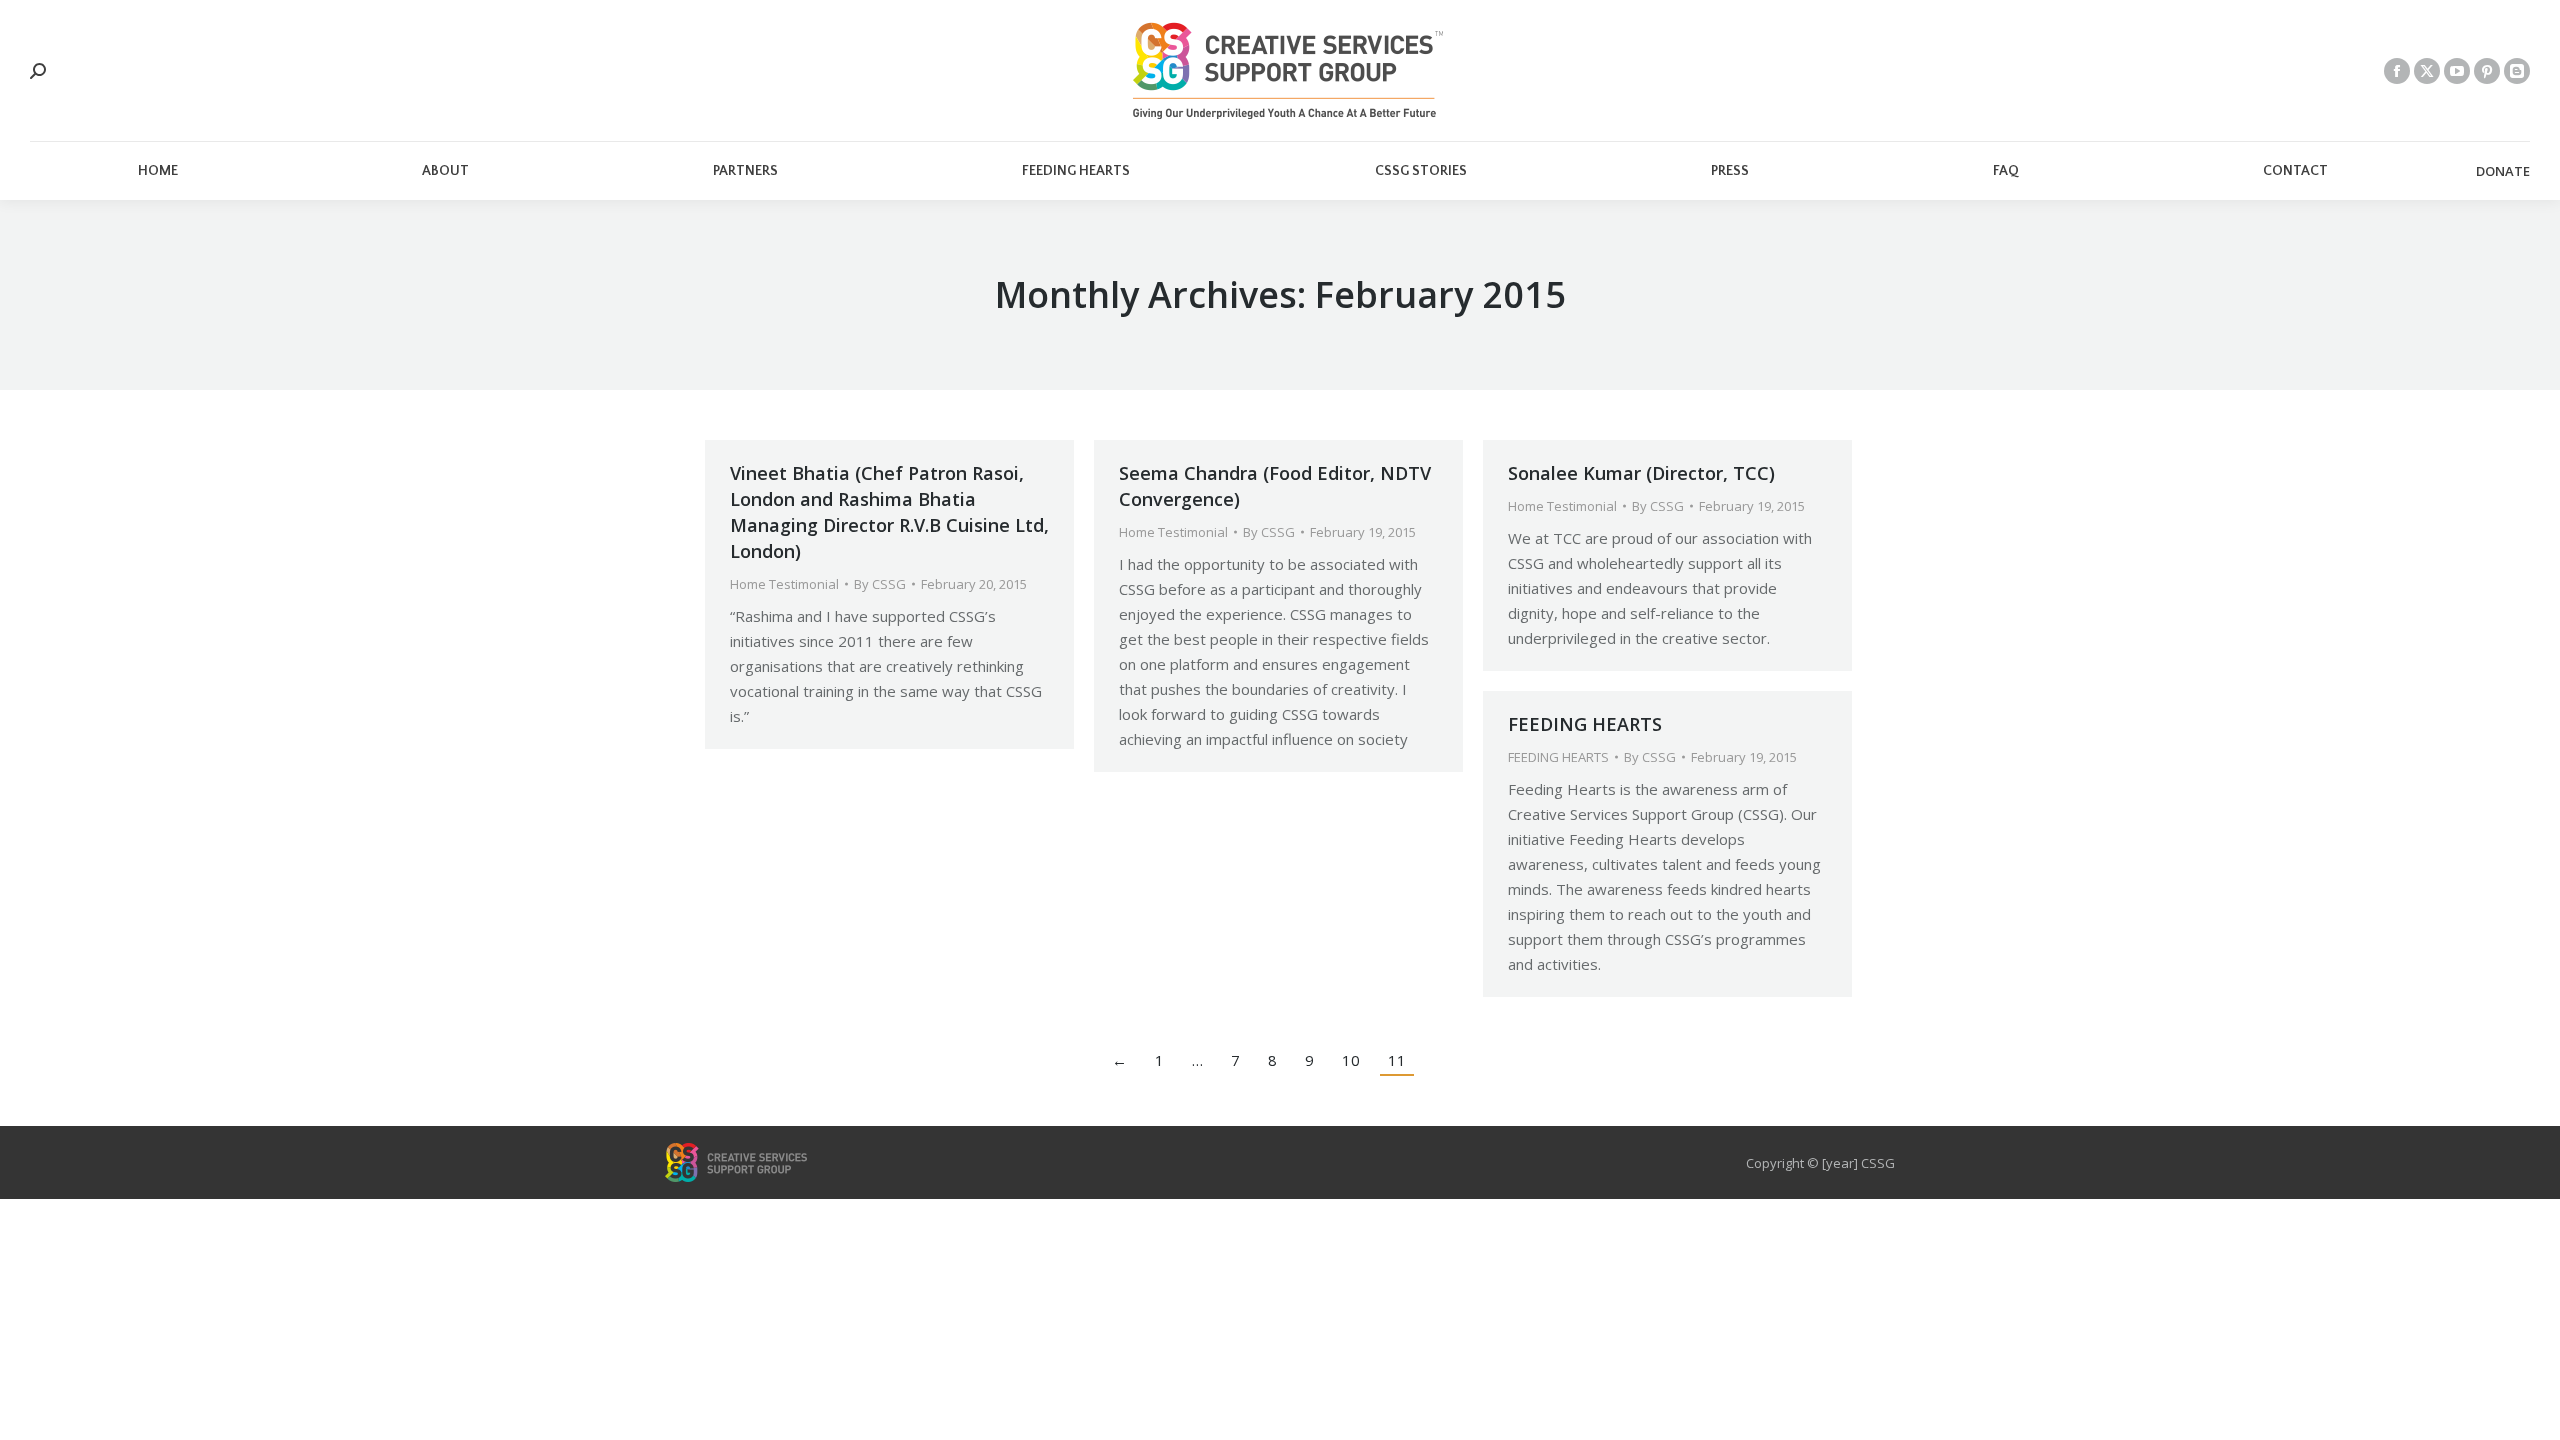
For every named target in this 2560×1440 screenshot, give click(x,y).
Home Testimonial (784, 584)
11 (1397, 1060)
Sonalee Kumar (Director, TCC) (1641, 473)
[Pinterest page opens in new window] (2487, 71)
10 (1351, 1060)
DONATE (2503, 171)
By (880, 584)
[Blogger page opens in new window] (2517, 71)
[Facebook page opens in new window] (2397, 71)
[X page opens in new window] (2427, 71)
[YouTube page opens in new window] (2457, 71)
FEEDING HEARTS (1585, 724)
